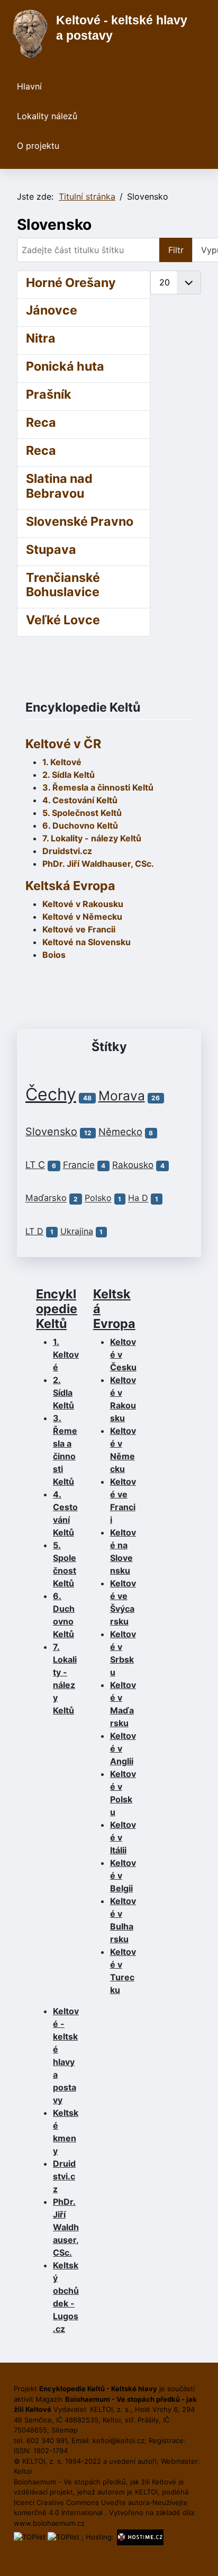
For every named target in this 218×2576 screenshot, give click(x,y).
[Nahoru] (199, 2556)
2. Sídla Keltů (69, 775)
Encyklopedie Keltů (57, 1309)
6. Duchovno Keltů (80, 825)
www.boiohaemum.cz (49, 2523)
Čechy (51, 1094)
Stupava (51, 549)
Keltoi (23, 2471)
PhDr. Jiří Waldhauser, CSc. (98, 864)
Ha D (138, 1198)
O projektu (38, 146)
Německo (120, 1132)
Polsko (98, 1198)
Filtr (176, 250)
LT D (34, 1231)
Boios (54, 955)
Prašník (49, 394)
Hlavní (29, 86)
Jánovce (52, 310)
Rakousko (133, 1165)
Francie (79, 1165)
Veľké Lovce (63, 620)
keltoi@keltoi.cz (119, 2440)
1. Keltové (62, 762)
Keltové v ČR (63, 744)
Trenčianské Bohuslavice (63, 585)
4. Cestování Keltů (80, 800)
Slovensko (51, 1132)
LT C (35, 1165)
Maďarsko (46, 1198)
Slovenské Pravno (80, 521)
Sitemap (65, 2430)
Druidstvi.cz (67, 851)
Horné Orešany (71, 282)
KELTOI (146, 2492)
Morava (122, 1096)
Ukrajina (77, 1231)
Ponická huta (65, 366)
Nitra (41, 338)
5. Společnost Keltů (82, 813)
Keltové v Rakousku (83, 904)
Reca (41, 422)
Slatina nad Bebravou (59, 486)
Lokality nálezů (47, 116)
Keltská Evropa (70, 886)
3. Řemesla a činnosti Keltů (98, 787)
